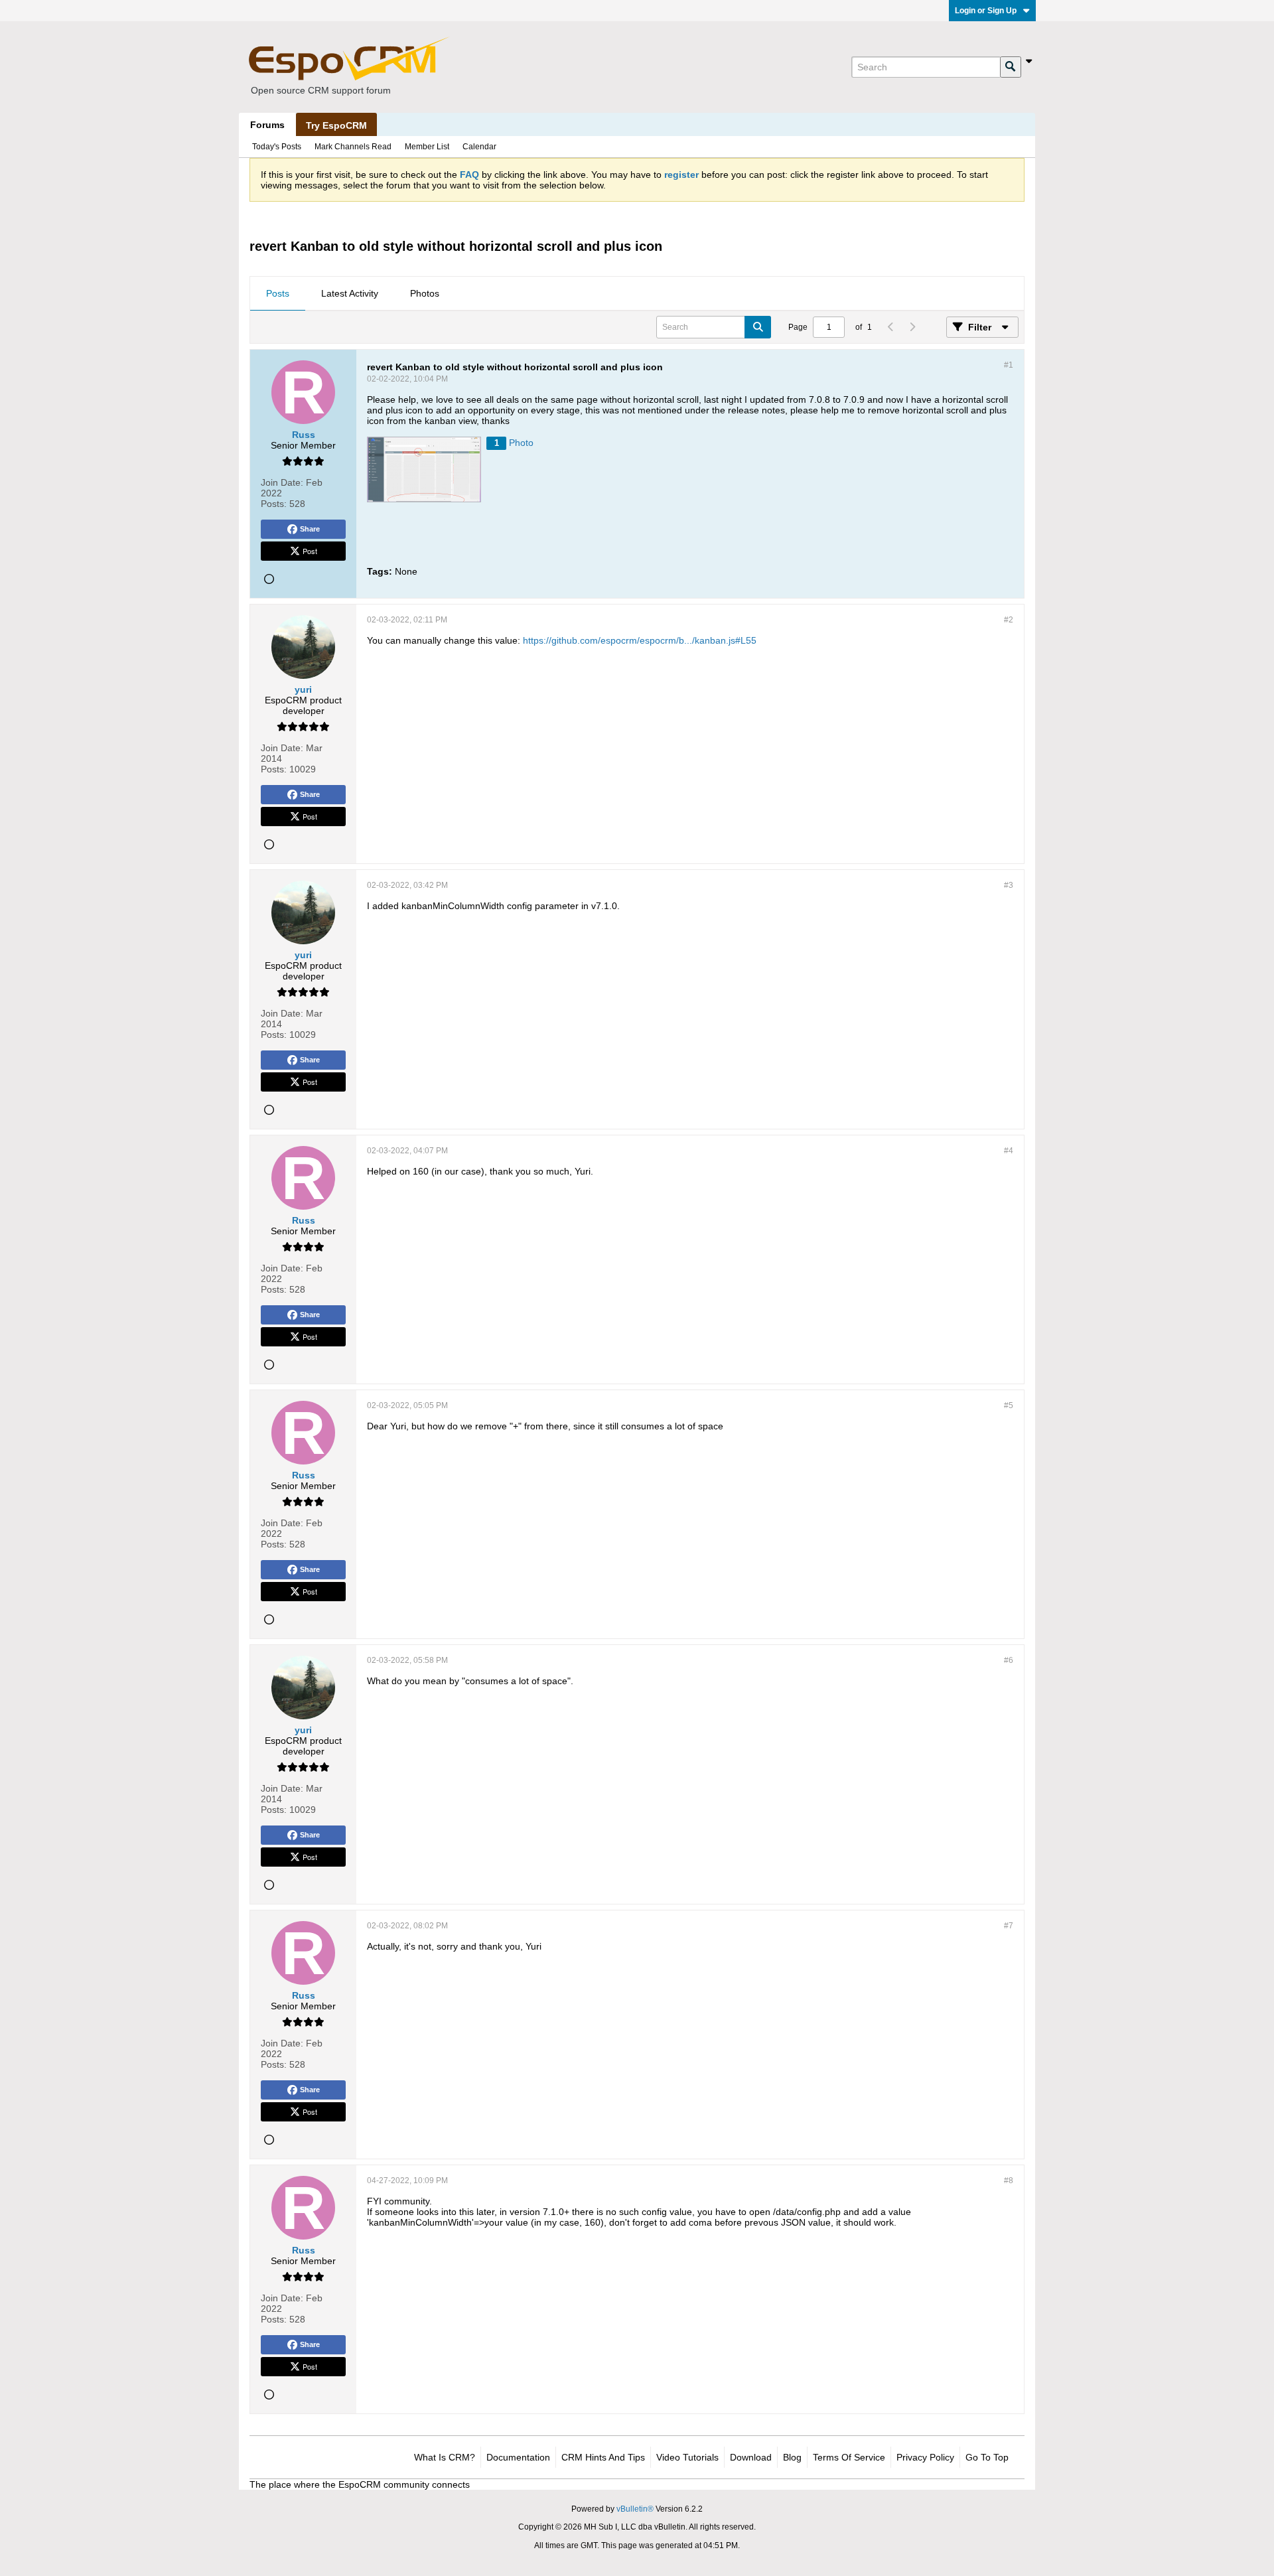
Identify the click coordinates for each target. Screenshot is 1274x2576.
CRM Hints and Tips (603, 2457)
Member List (427, 147)
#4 (1009, 1151)
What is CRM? (445, 2457)
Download (751, 2457)
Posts (278, 293)
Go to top (987, 2457)
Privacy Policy (925, 2457)
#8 (1009, 2181)
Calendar (479, 147)
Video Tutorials (687, 2457)
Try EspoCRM (336, 125)
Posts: (274, 504)
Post (310, 551)
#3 (1009, 885)
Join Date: (282, 482)
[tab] (278, 294)
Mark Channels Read (353, 147)
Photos (425, 293)
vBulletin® (635, 2509)
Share (310, 529)
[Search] (1011, 67)
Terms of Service (849, 2457)
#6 (1009, 1660)
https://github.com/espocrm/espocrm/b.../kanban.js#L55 (640, 640)
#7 (1009, 1926)
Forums (267, 125)
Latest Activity (350, 293)
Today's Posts (277, 147)
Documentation (518, 2457)
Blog (792, 2457)
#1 (1009, 365)
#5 (1009, 1405)
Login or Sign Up (986, 11)
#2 (1009, 620)
